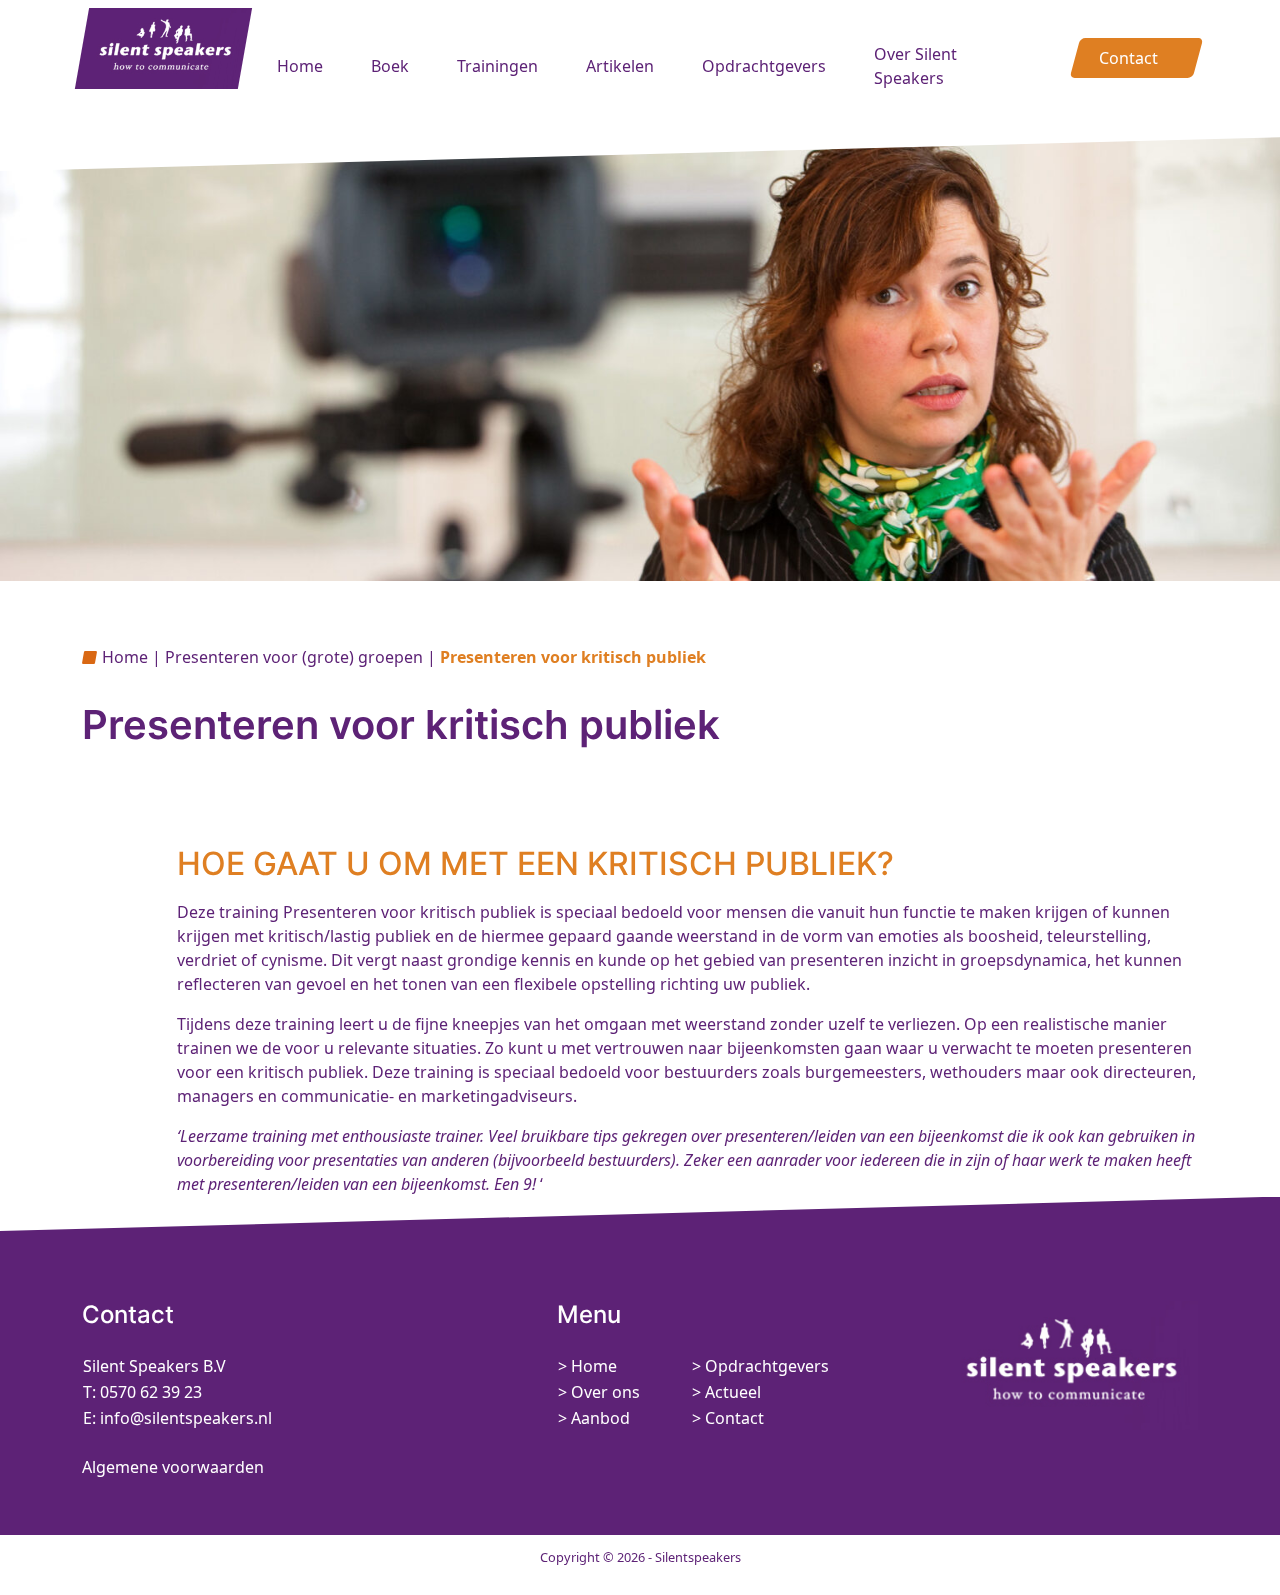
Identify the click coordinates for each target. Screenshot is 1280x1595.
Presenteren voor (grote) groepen (294, 657)
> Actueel (726, 1392)
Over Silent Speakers (915, 66)
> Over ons (599, 1392)
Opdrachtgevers (764, 66)
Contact (1128, 58)
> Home (587, 1366)
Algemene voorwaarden (173, 1467)
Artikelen (620, 66)
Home (300, 66)
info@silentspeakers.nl (184, 1418)
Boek (390, 66)
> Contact (728, 1418)
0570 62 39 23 (151, 1392)
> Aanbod (594, 1418)
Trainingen (497, 66)
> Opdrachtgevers (760, 1366)
